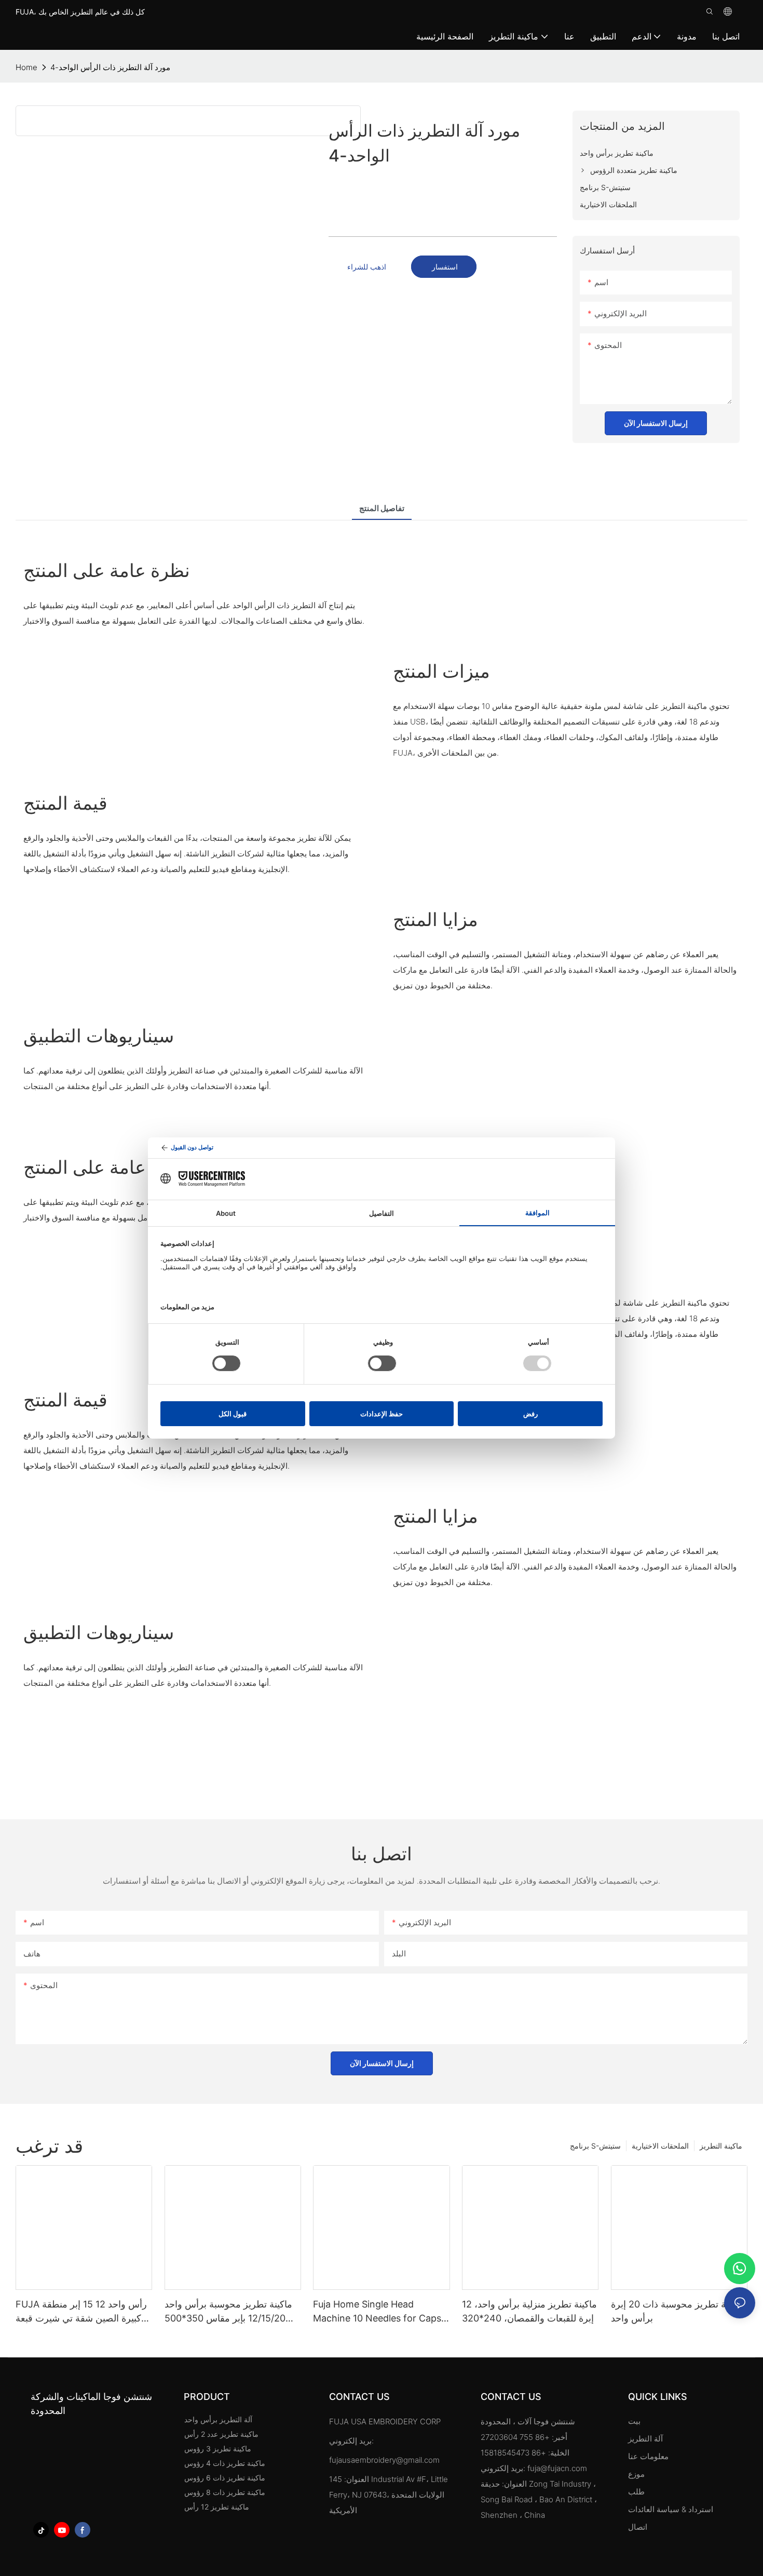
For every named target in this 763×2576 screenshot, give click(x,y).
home (26, 67)
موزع (636, 2474)
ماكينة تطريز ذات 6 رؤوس (225, 2478)
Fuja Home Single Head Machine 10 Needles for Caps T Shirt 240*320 (377, 2312)
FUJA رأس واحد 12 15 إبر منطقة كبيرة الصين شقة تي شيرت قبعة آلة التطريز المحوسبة (81, 2312)
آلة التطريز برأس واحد (218, 2419)
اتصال (638, 2527)
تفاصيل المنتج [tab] (382, 508)
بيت (634, 2421)
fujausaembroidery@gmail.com (384, 2460)
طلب (637, 2492)
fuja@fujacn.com (557, 2468)
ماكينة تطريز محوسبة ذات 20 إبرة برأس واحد (677, 2311)
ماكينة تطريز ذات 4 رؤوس (225, 2463)
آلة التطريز (645, 2439)
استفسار (444, 267)
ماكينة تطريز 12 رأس (217, 2507)
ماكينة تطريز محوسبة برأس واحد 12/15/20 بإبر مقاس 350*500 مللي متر (228, 2312)
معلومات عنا (648, 2456)
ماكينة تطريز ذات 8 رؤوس (225, 2492)
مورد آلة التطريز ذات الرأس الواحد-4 (110, 67)
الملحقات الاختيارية (660, 2146)
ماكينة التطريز (721, 2146)
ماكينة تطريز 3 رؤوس (218, 2448)
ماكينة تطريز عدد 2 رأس (221, 2434)
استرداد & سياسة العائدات (671, 2509)
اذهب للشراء (367, 267)
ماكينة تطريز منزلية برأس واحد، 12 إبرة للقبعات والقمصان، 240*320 (529, 2311)
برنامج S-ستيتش (595, 2146)
